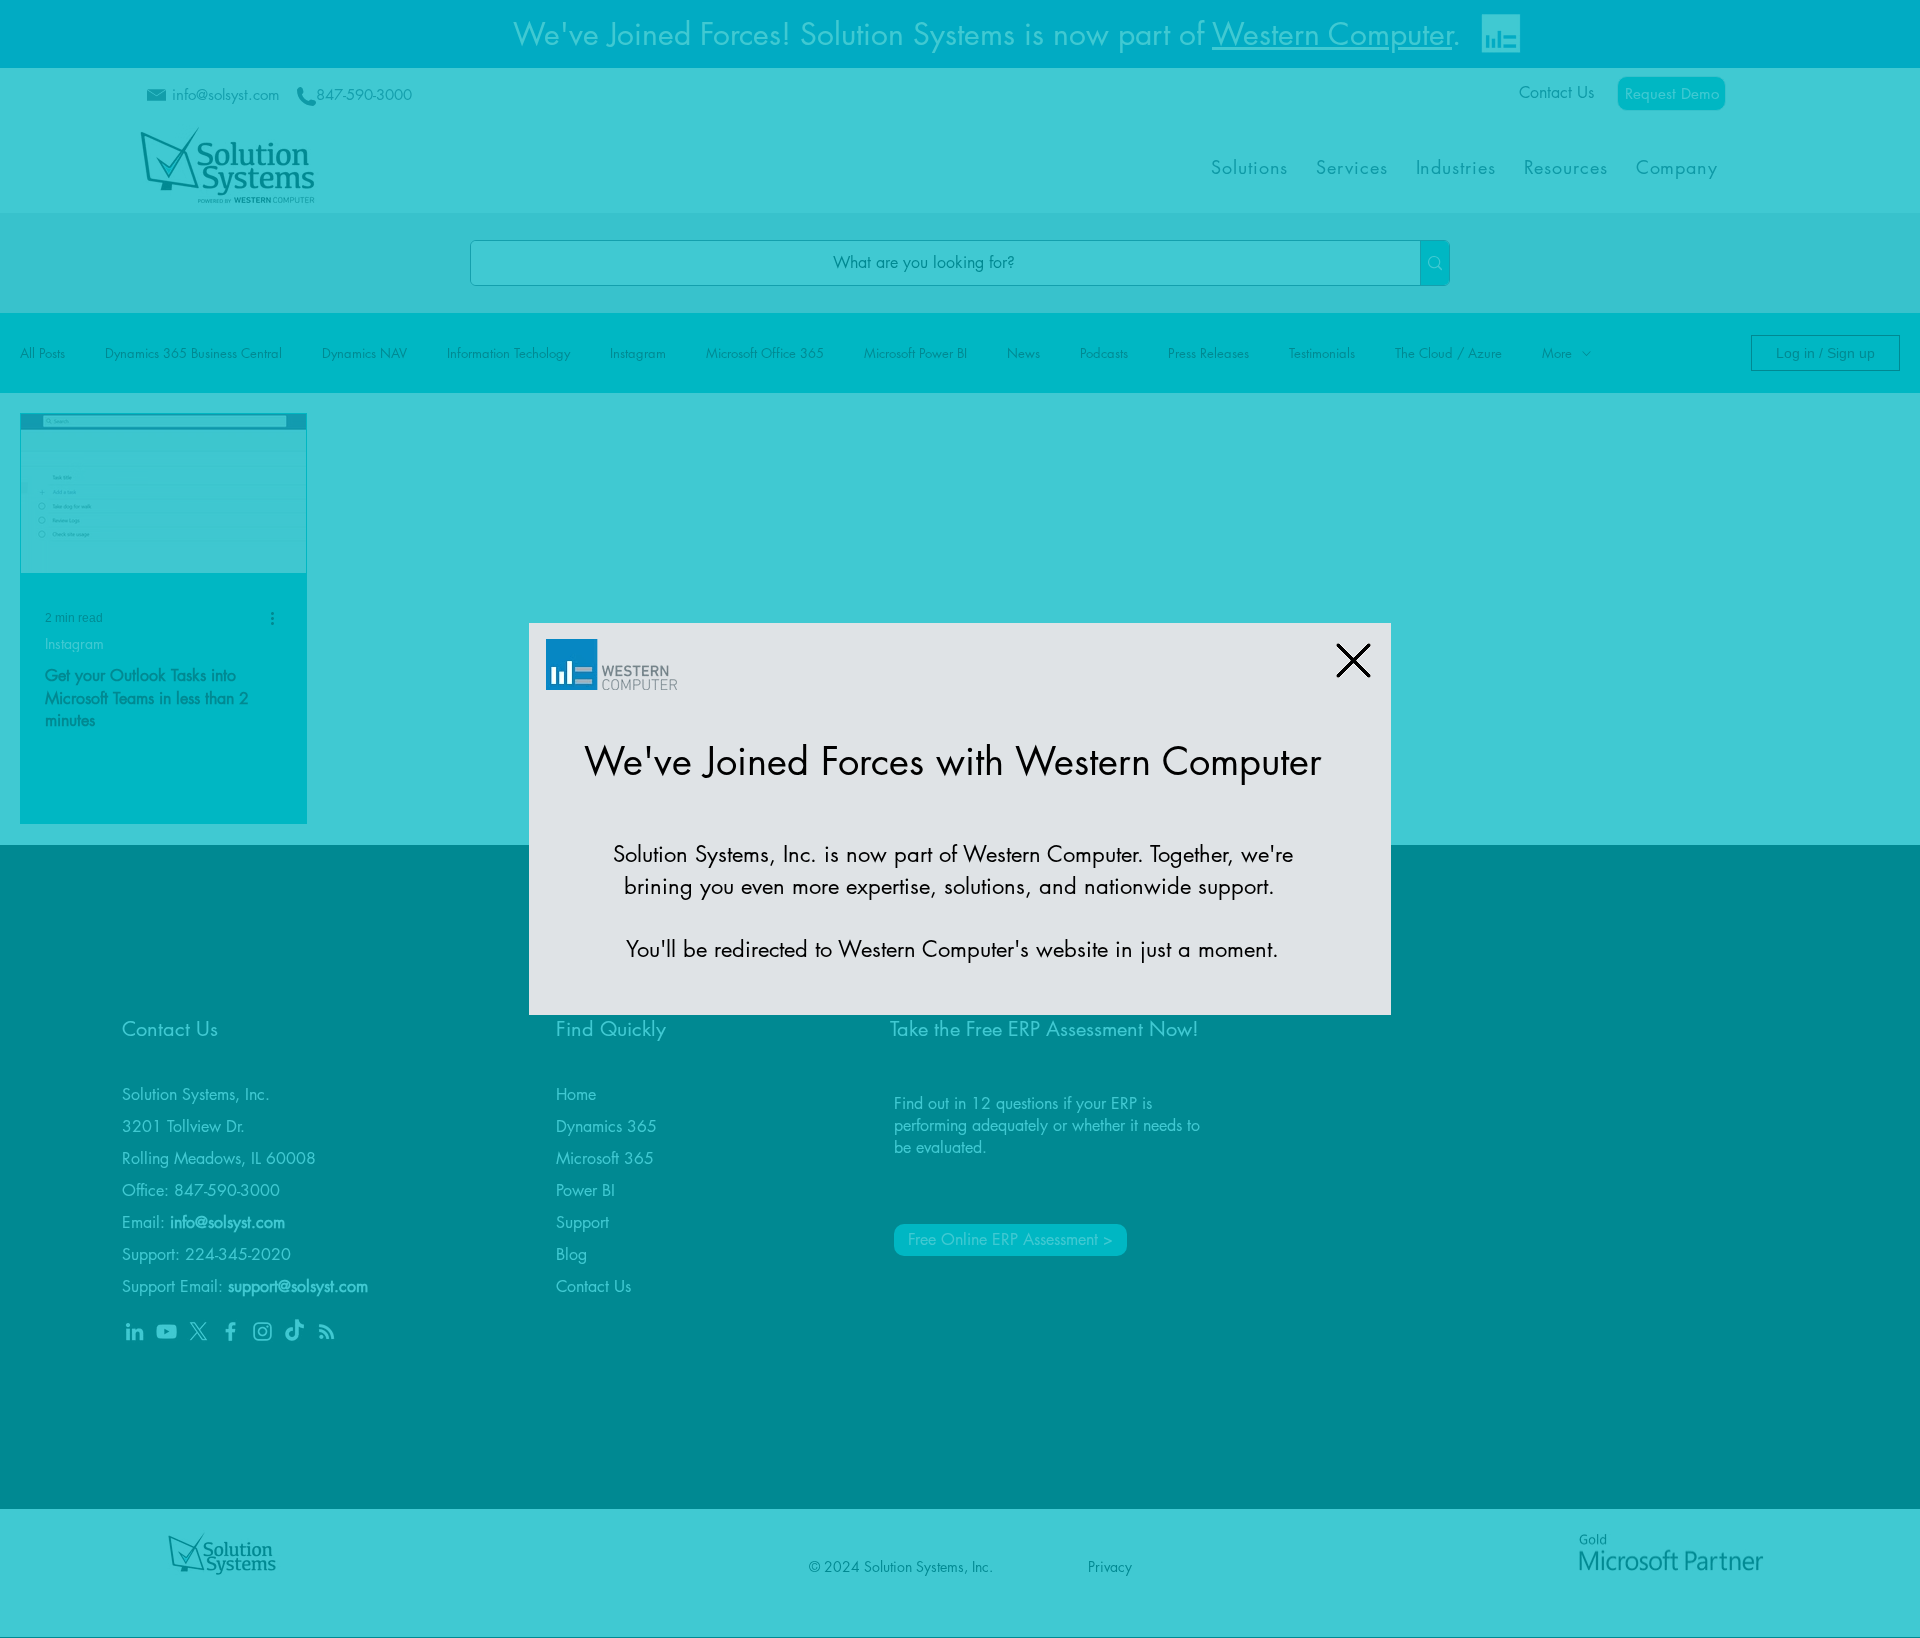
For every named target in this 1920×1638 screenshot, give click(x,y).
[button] (1353, 660)
